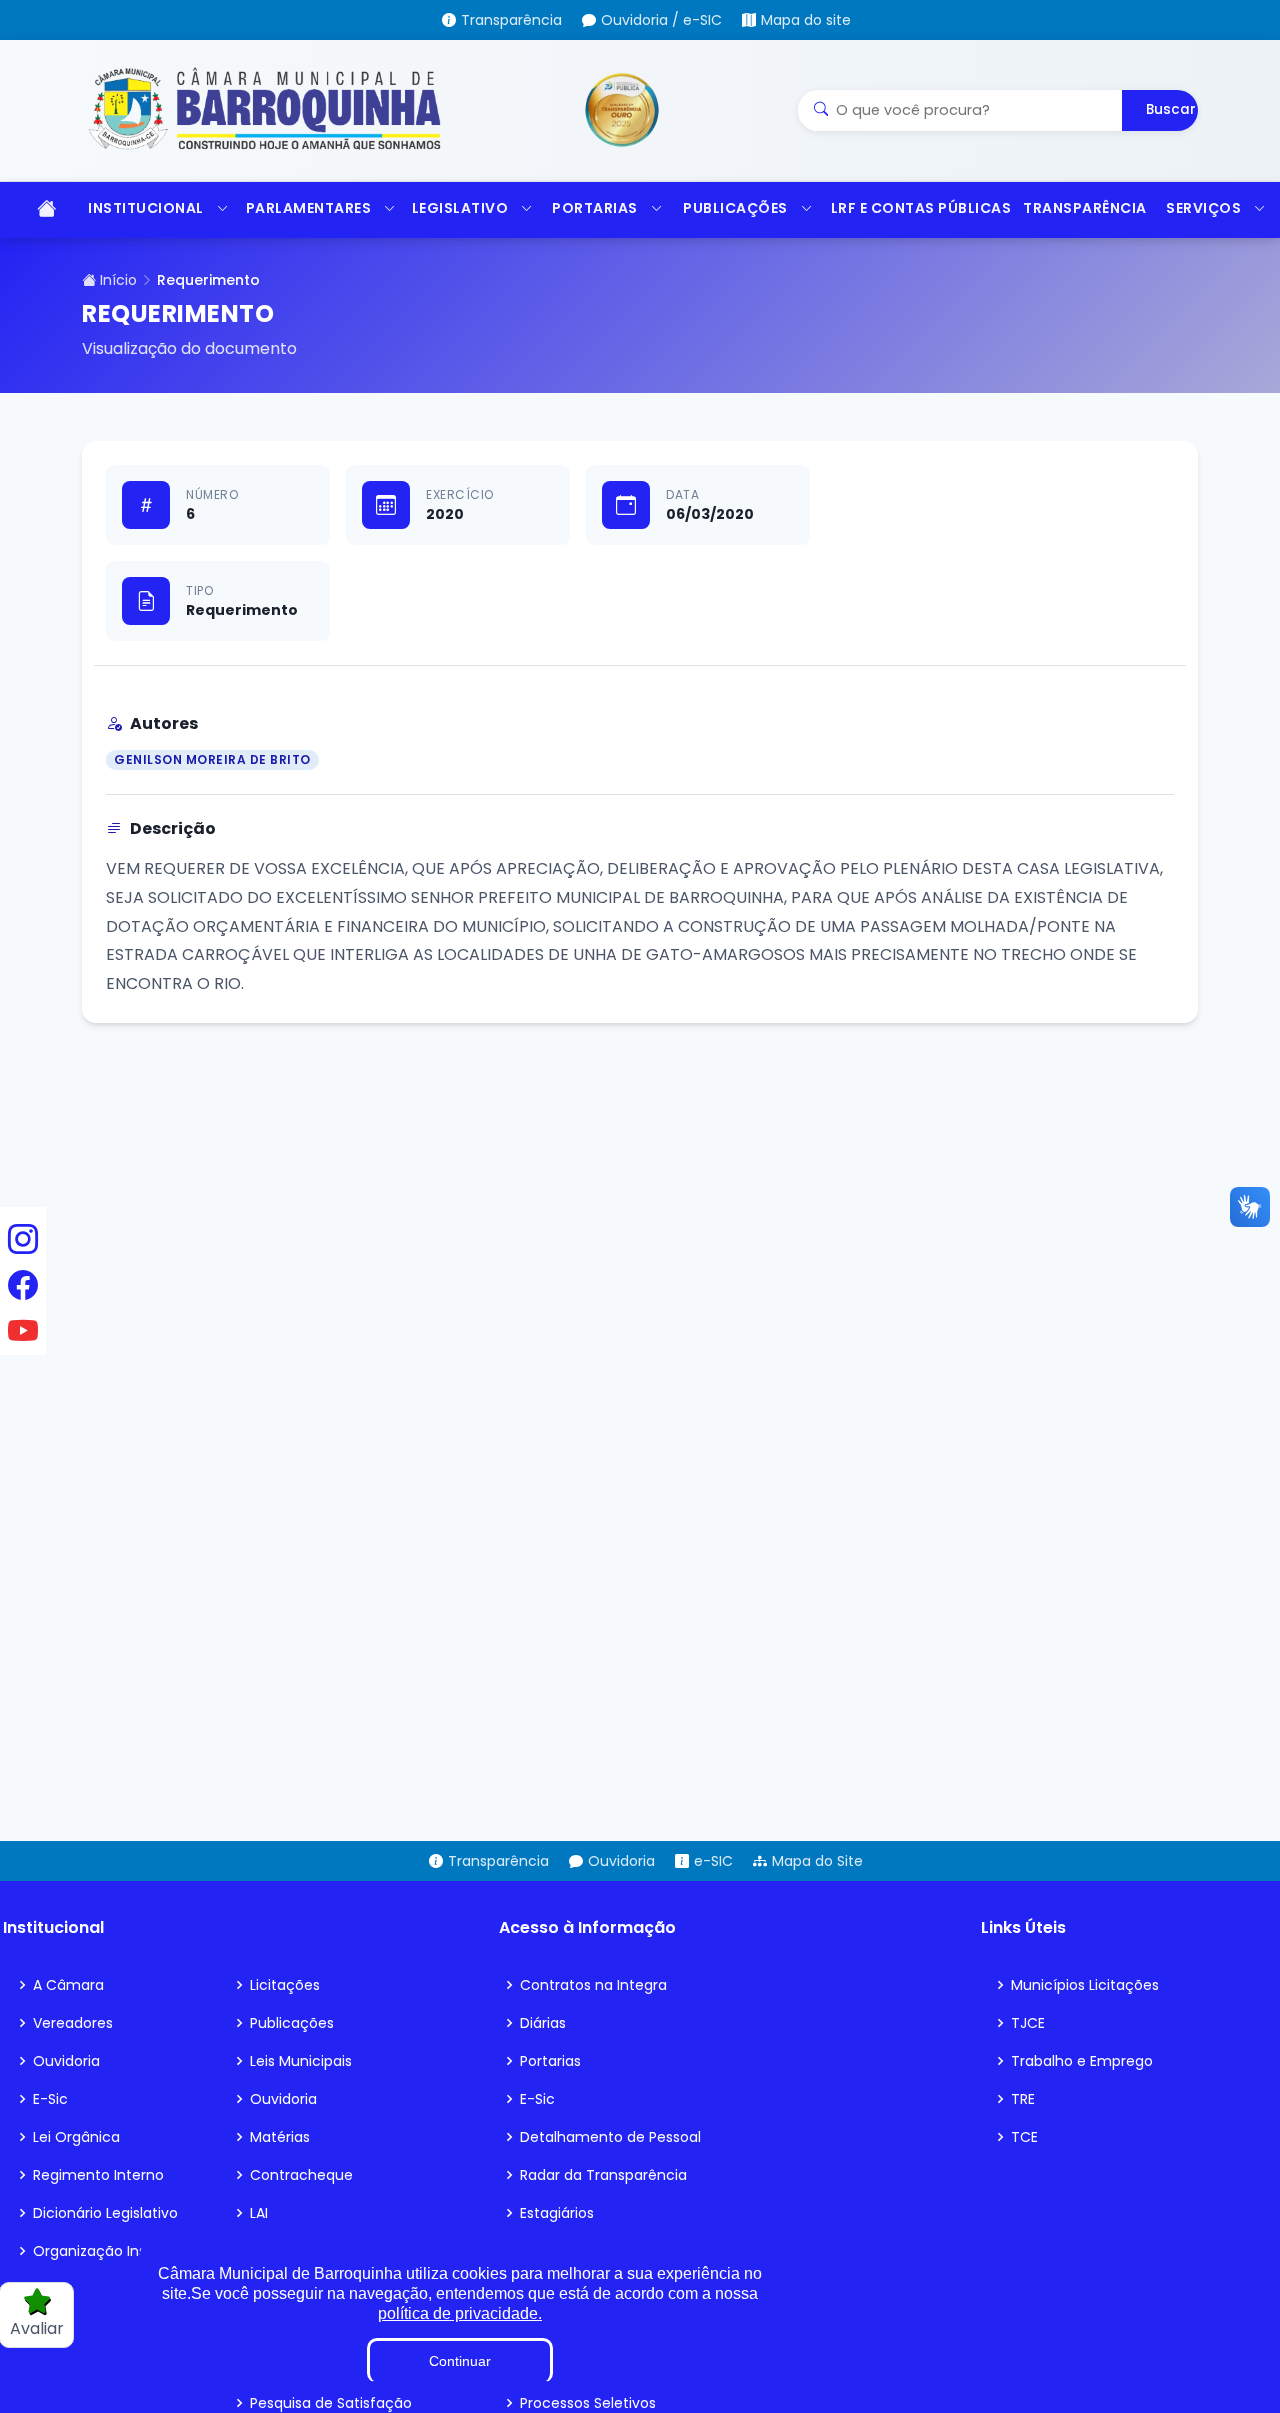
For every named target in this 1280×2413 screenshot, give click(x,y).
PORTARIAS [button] (595, 208)
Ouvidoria (66, 2061)
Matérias (280, 2137)
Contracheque (301, 2175)
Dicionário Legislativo (105, 2213)
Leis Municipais (301, 2061)
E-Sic (50, 2099)
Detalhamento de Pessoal (610, 2137)
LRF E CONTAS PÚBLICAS (917, 208)
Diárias (543, 2023)
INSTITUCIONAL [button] (146, 208)
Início (116, 280)
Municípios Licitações (1085, 1985)
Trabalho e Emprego (1082, 2061)
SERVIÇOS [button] (1203, 208)
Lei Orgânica (76, 2137)
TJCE (1028, 2023)
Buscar (1171, 109)
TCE (1024, 2137)
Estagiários (557, 2213)
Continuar (460, 2361)
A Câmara (68, 1985)
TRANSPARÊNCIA (1084, 208)
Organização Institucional (122, 2251)
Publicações (292, 2023)
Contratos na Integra (593, 1985)
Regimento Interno (98, 2175)
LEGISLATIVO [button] (460, 208)
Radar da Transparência (603, 2175)
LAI (259, 2213)
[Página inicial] (40, 210)
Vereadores (73, 2023)
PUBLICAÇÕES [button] (735, 208)
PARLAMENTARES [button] (309, 208)
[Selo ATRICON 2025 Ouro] (622, 110)
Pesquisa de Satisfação (331, 2403)
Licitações (285, 1985)
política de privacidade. (460, 2313)
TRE (1023, 2099)
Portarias (550, 2061)
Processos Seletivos (588, 2403)
